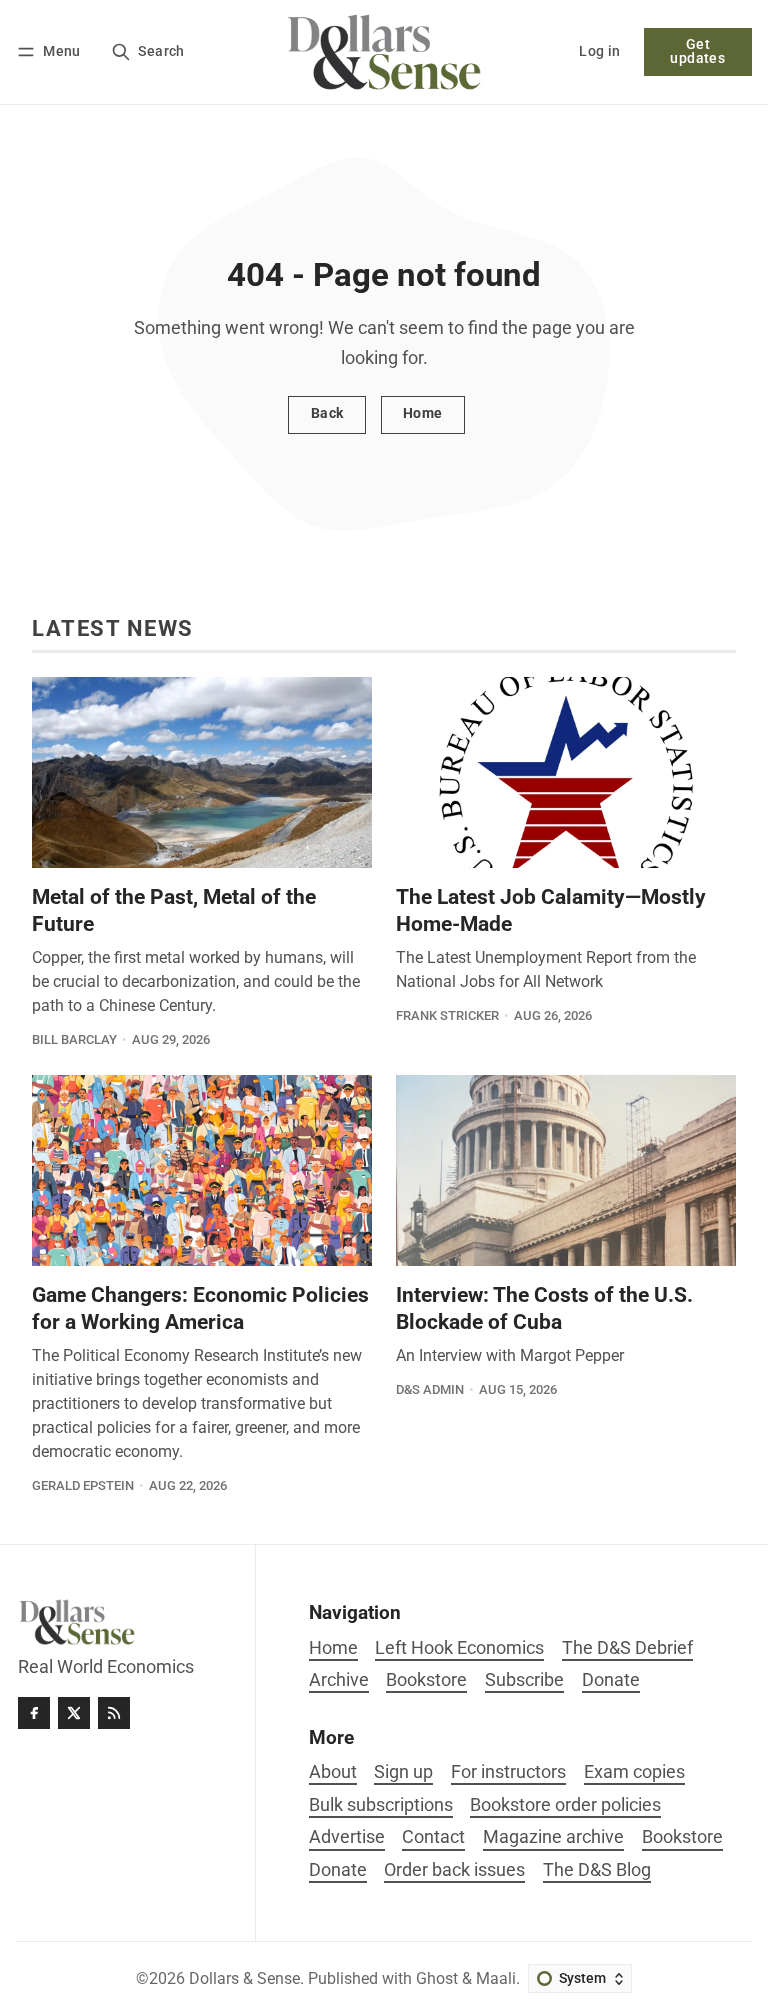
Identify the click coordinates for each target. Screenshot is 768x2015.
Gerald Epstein (83, 1485)
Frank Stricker (447, 1015)
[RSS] (114, 1713)
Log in (599, 51)
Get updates (697, 51)
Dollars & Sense (244, 1978)
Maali (496, 1978)
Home (423, 413)
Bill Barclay (74, 1039)
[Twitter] (74, 1713)
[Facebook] (34, 1713)
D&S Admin (430, 1389)
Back (327, 413)
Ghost (437, 1978)
